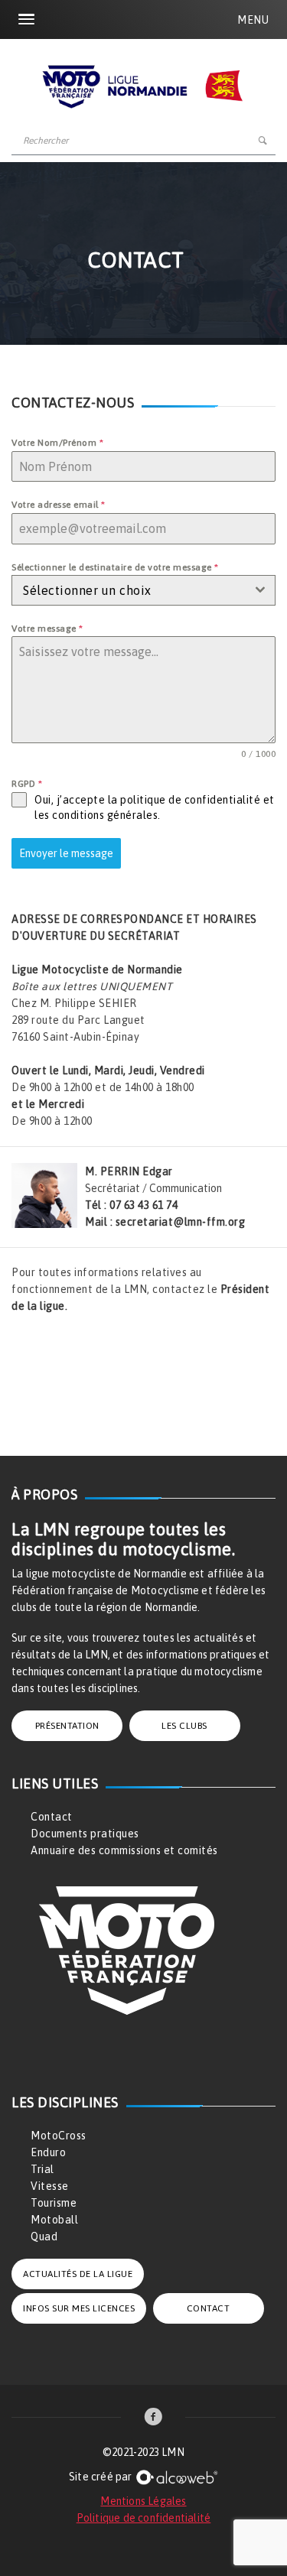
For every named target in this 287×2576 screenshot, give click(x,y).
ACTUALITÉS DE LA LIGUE (78, 2274)
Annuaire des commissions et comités (124, 1850)
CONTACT (209, 2308)
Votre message (47, 629)
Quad (44, 2237)
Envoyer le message (66, 853)
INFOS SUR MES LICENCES (79, 2308)
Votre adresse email (59, 505)
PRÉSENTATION (67, 1726)
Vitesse (50, 2186)
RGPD (27, 784)
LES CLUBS (184, 1726)
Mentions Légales (143, 2501)
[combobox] (143, 590)
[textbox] (129, 590)
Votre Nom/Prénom (57, 443)
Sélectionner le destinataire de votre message (115, 567)
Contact (52, 1817)
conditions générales (105, 815)
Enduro (48, 2152)
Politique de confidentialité (144, 2518)
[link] (153, 2418)
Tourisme (54, 2203)
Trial (42, 2169)
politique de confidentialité (190, 800)
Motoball (54, 2220)
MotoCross (59, 2136)
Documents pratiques (85, 1834)
